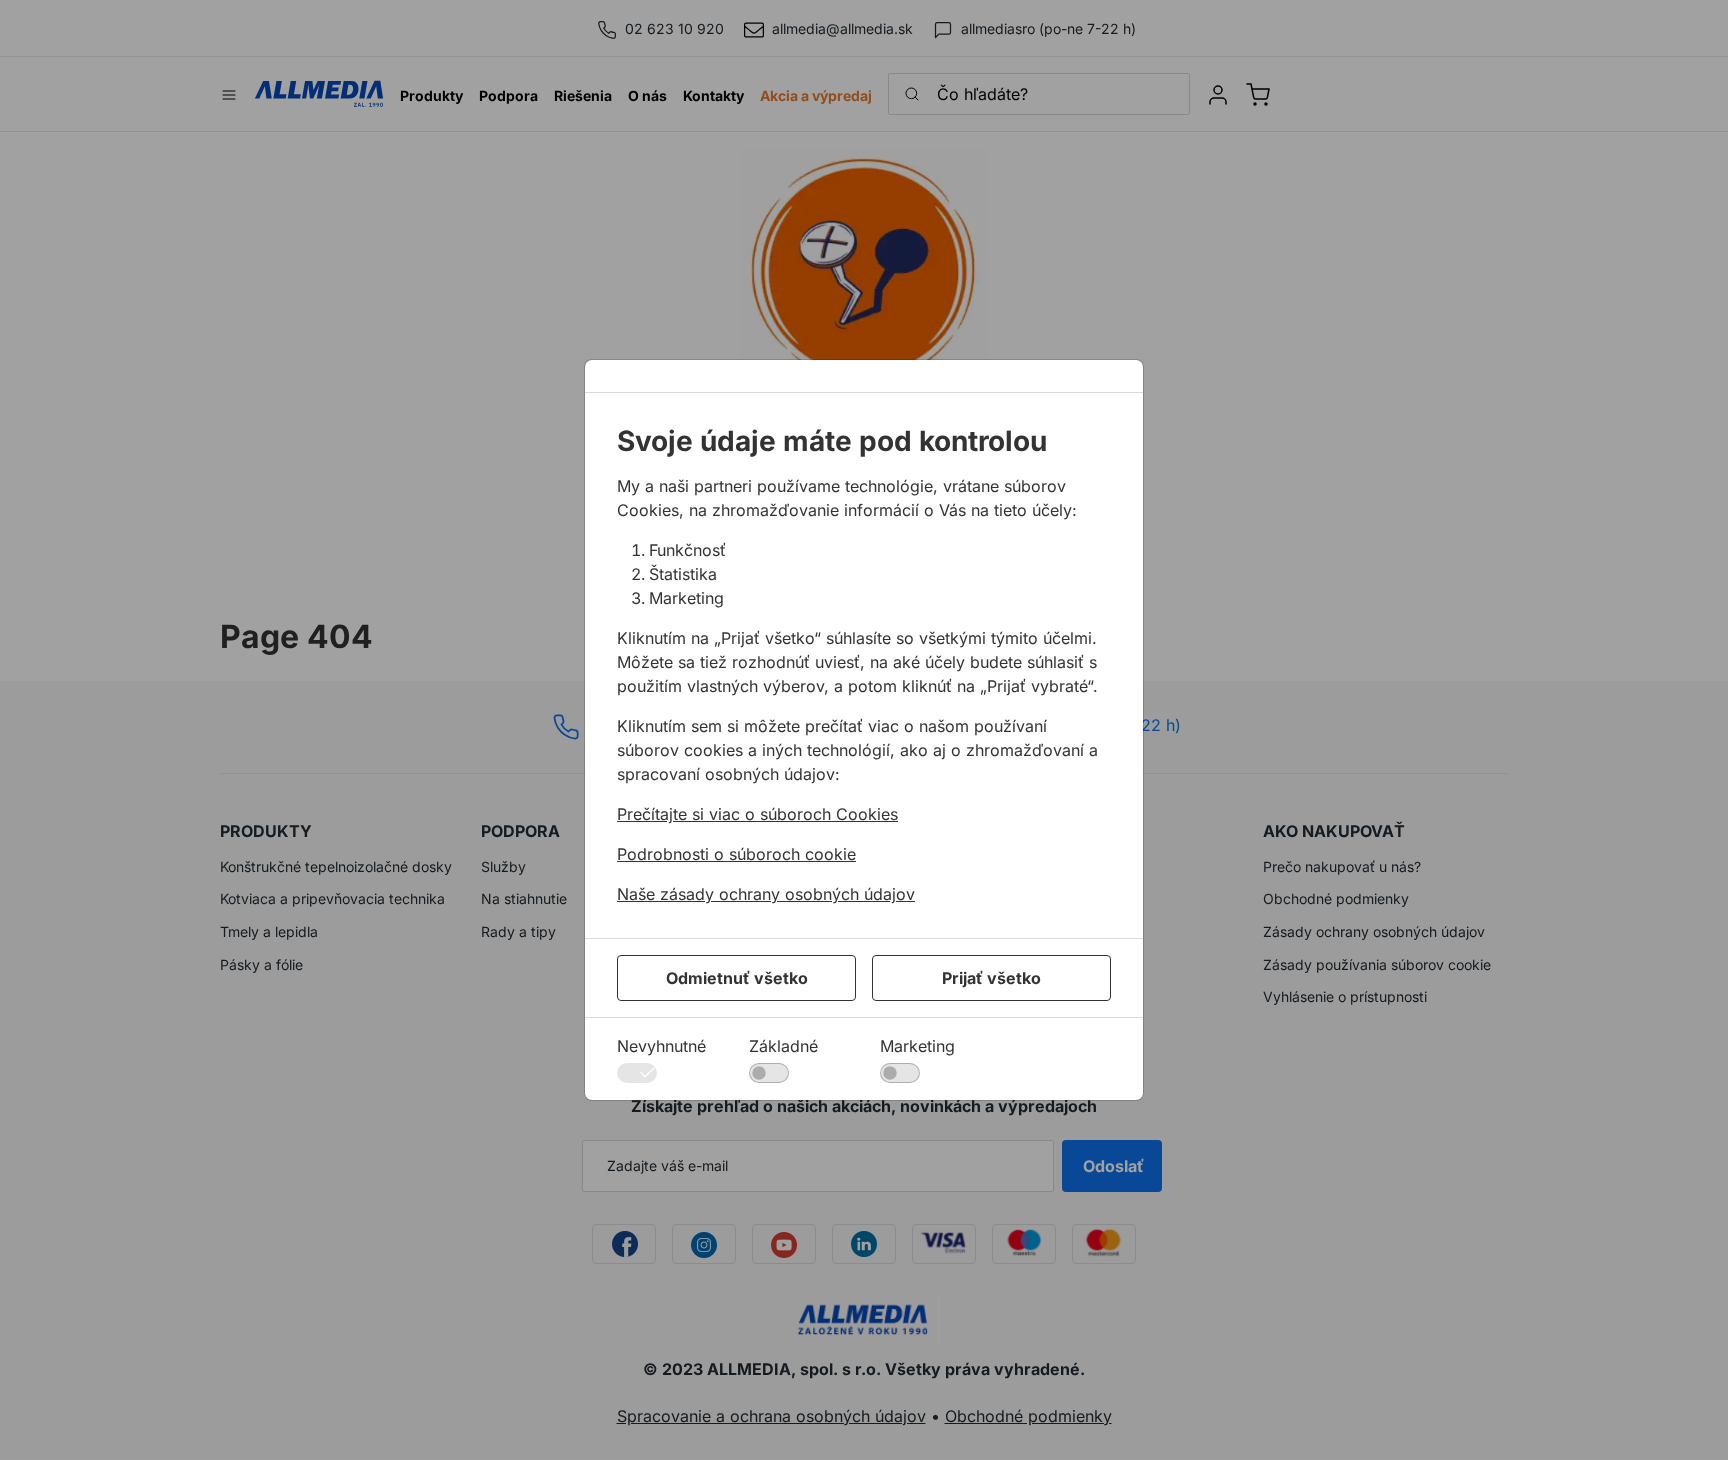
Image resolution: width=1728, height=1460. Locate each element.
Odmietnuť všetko (737, 978)
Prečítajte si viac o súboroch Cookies (757, 814)
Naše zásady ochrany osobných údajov (766, 894)
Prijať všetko (991, 978)
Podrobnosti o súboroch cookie (736, 854)
